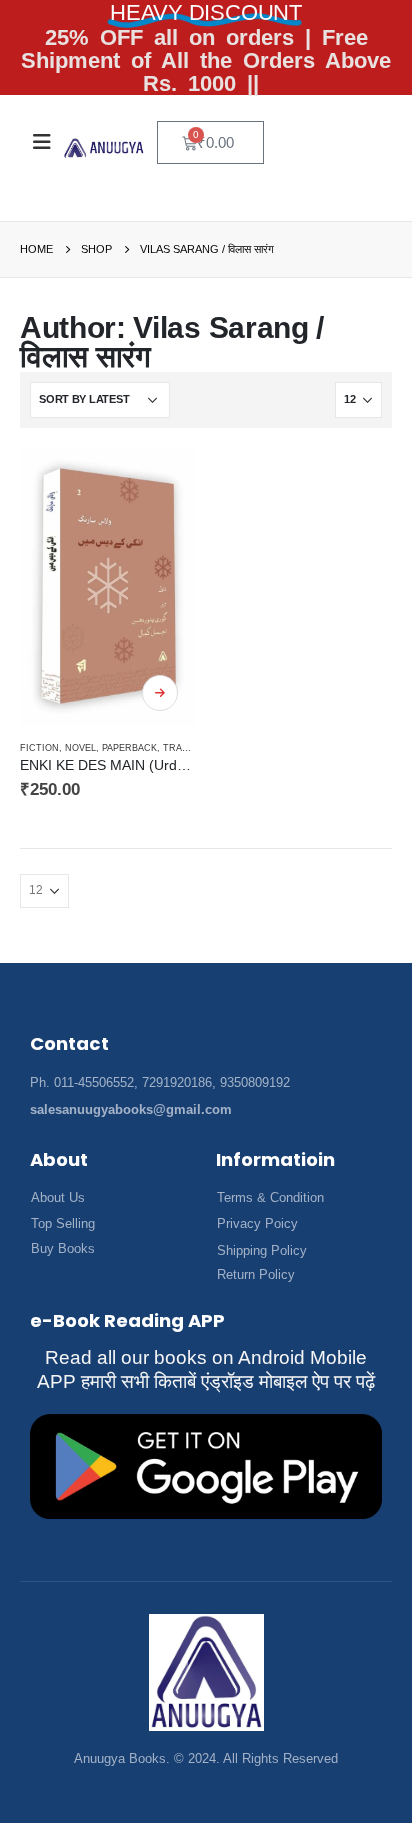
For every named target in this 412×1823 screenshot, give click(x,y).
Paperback (129, 748)
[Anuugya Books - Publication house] (104, 148)
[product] (108, 587)
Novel (80, 748)
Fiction (39, 748)
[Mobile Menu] (42, 142)
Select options (160, 693)
